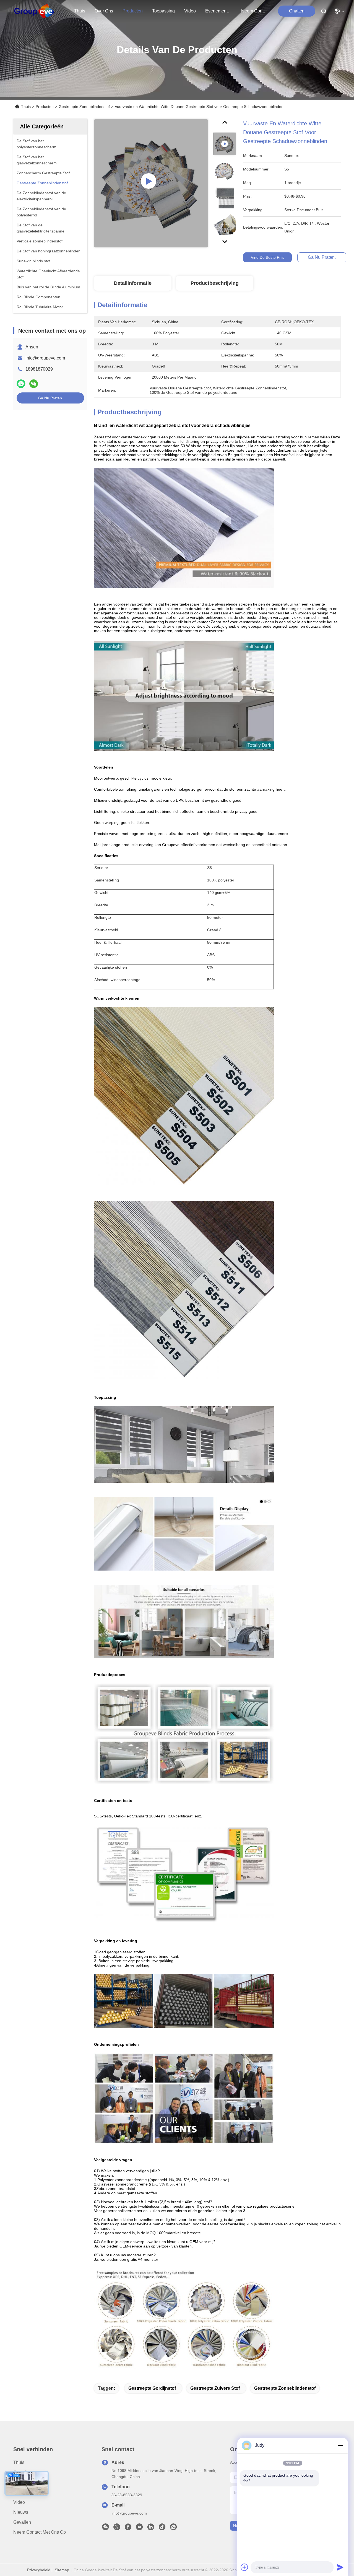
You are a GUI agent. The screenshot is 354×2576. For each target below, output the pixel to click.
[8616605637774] (173, 2528)
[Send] (340, 2567)
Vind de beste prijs (268, 257)
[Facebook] (128, 2528)
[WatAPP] (21, 384)
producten (133, 11)
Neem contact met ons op (40, 2532)
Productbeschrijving (215, 283)
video (190, 11)
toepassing (163, 11)
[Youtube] (139, 2528)
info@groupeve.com (45, 358)
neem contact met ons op (254, 11)
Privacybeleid (39, 2570)
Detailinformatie (133, 283)
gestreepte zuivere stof (215, 2388)
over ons (104, 11)
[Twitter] (117, 2528)
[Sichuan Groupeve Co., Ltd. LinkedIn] (151, 2528)
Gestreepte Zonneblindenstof (84, 107)
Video (19, 2502)
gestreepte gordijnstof (152, 2388)
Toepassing (25, 2492)
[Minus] (340, 2445)
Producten (45, 107)
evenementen (218, 11)
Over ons (23, 2472)
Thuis (80, 11)
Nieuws (21, 2512)
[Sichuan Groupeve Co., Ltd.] (34, 11)
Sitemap (62, 2570)
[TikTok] (162, 2528)
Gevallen (22, 2522)
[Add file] (244, 2567)
